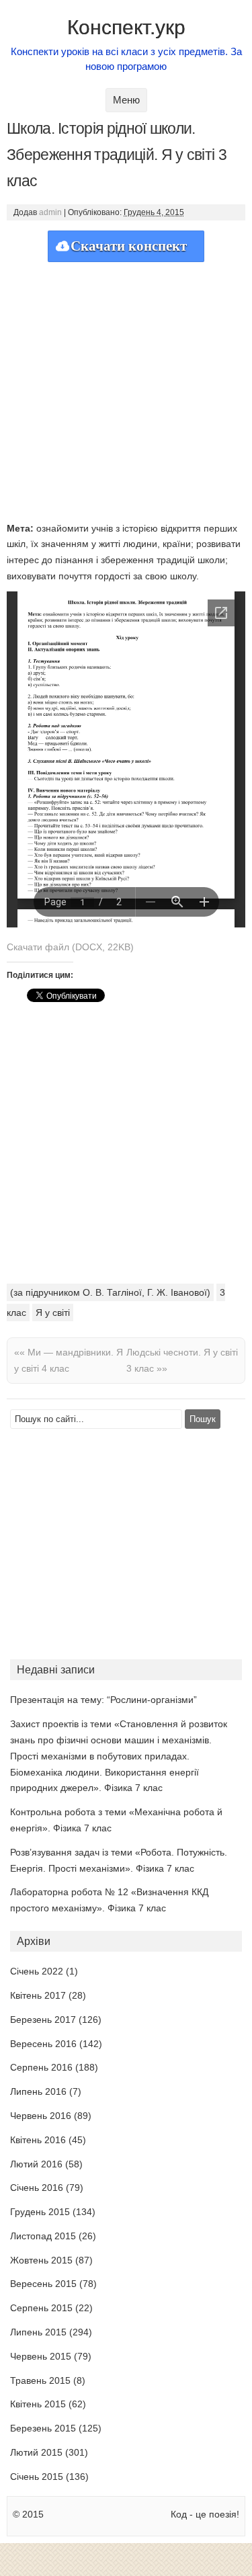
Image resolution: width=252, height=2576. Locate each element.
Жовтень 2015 (41, 2260)
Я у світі (53, 1313)
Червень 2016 (41, 2116)
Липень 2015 (38, 2332)
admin (50, 212)
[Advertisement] (126, 388)
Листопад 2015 (43, 2236)
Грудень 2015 (40, 2212)
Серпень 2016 (41, 2067)
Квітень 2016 (38, 2140)
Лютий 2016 (36, 2164)
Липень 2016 (38, 2091)
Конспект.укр (126, 27)
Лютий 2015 (36, 2452)
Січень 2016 (37, 2188)
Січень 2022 (37, 1971)
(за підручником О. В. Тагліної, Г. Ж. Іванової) (110, 1292)
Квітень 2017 (38, 1995)
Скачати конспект (129, 246)
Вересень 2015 (43, 2284)
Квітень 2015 (38, 2404)
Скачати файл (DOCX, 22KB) (70, 947)
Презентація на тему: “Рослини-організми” (103, 1700)
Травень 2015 (40, 2380)
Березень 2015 (43, 2428)
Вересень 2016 (43, 2044)
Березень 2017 (43, 2020)
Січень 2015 (37, 2477)
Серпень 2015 (41, 2308)
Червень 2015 (41, 2356)
